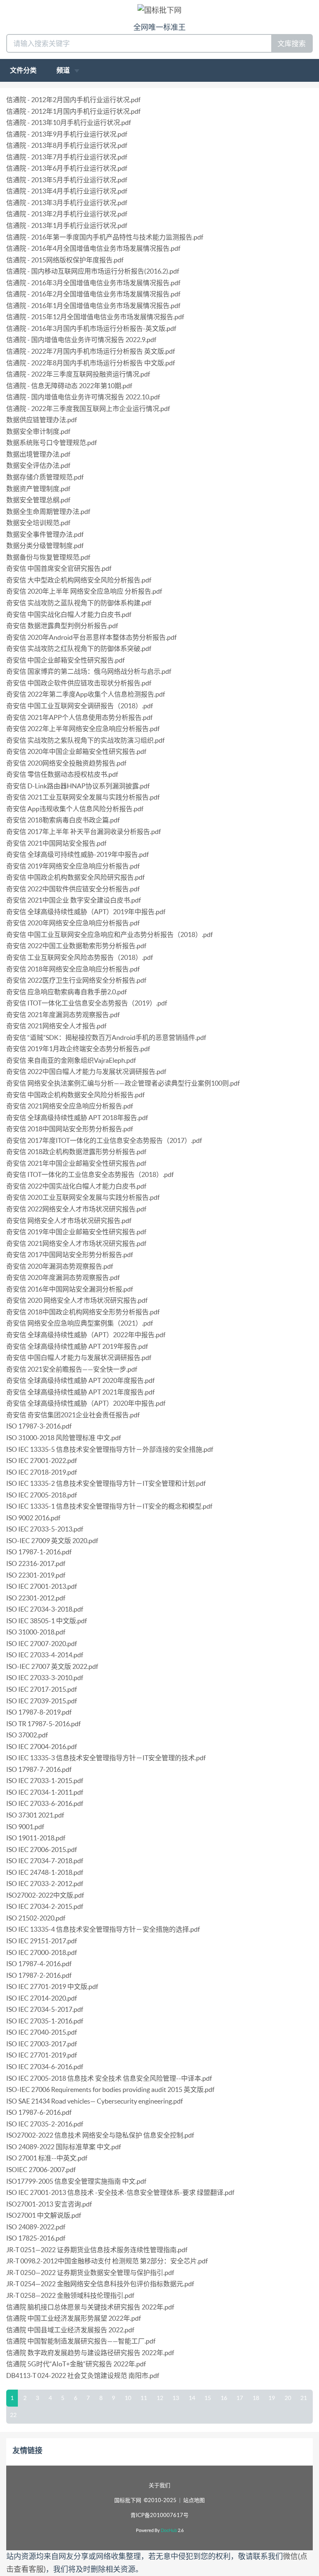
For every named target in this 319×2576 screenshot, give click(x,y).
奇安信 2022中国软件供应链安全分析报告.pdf (73, 889)
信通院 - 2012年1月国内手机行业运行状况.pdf (73, 111)
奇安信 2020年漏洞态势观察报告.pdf (60, 1266)
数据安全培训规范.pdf (38, 523)
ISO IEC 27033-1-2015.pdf (45, 1781)
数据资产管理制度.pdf (38, 489)
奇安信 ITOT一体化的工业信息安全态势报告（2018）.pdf (90, 1174)
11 (144, 2398)
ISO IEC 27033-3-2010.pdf (45, 1678)
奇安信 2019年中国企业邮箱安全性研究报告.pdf (76, 1232)
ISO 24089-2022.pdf (36, 2227)
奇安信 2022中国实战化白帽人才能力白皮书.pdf (76, 1186)
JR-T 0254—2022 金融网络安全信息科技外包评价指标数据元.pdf (100, 2284)
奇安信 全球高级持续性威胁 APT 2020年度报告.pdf (80, 1380)
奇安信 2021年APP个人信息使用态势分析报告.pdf (79, 717)
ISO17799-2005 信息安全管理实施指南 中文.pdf (76, 2181)
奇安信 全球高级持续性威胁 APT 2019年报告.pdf (77, 1346)
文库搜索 (292, 43)
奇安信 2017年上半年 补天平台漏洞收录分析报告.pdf (83, 832)
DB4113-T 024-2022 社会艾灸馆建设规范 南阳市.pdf (83, 2375)
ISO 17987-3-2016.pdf (39, 1426)
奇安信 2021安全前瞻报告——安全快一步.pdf (72, 1369)
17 (240, 2398)
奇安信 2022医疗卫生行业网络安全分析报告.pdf (76, 980)
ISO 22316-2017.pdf (36, 1563)
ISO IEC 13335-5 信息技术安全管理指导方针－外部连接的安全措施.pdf (110, 1449)
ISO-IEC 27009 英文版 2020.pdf (52, 1541)
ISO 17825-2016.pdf (36, 2238)
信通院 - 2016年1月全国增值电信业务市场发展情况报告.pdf (93, 306)
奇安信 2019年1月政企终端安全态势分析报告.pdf (78, 1049)
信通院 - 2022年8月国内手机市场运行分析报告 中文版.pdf (91, 363)
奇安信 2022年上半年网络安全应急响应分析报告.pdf (83, 729)
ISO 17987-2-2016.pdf (39, 1975)
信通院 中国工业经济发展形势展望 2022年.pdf (74, 2318)
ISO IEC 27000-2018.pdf (42, 1952)
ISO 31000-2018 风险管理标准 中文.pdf (64, 1438)
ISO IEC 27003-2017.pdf (42, 2044)
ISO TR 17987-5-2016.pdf (43, 1724)
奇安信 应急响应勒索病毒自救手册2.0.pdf (66, 992)
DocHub (169, 2530)
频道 (64, 70)
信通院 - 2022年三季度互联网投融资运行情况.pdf (78, 374)
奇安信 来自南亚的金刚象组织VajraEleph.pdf (71, 1060)
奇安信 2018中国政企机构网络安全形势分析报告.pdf (83, 1312)
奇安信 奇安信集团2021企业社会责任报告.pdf (73, 1415)
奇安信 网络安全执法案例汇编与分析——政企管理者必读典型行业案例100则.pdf (123, 1083)
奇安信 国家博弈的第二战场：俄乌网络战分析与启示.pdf (89, 671)
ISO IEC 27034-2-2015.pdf (45, 1906)
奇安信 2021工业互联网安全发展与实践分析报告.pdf (83, 797)
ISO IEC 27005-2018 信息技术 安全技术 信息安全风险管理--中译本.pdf (109, 2078)
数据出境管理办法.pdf (38, 454)
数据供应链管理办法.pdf (42, 420)
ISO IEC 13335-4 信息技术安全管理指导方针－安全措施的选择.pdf (103, 1929)
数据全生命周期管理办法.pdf (48, 511)
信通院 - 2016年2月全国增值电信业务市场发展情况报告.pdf (93, 294)
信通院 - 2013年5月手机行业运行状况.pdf (67, 180)
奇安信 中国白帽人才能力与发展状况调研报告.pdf (79, 1358)
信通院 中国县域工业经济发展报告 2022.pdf (70, 2330)
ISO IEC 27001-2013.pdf (42, 1586)
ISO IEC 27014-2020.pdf (42, 1998)
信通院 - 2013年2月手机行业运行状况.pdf (67, 214)
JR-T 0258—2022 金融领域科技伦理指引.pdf (70, 2295)
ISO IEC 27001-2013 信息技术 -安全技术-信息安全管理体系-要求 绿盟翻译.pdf (120, 2192)
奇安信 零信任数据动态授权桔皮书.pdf (62, 774)
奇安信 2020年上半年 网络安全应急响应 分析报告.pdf (84, 591)
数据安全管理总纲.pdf (38, 500)
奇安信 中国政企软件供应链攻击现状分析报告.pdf (79, 683)
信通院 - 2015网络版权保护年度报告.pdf (65, 260)
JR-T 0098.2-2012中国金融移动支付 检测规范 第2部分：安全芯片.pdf (107, 2261)
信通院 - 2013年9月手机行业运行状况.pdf (67, 134)
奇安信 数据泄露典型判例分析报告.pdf (62, 626)
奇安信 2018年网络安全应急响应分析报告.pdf (73, 969)
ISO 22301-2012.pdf (36, 1598)
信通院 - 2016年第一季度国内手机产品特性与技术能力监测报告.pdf (105, 237)
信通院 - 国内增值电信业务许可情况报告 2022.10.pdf (83, 397)
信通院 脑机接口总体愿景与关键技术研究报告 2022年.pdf (90, 2307)
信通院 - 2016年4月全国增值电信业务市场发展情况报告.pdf (93, 248)
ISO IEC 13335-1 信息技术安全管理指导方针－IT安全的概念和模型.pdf (109, 1506)
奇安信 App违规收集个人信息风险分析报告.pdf (75, 809)
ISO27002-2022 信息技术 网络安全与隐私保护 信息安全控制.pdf (100, 2135)
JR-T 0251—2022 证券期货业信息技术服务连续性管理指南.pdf (97, 2250)
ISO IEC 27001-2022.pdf (42, 1460)
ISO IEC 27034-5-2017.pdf (45, 2009)
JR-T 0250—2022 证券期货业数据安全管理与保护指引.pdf (90, 2273)
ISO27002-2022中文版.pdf (45, 1895)
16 (224, 2398)
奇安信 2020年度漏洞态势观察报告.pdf (63, 1277)
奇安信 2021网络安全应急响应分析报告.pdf (70, 1106)
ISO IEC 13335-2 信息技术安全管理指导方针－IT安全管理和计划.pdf (106, 1483)
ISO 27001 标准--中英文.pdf (47, 2158)
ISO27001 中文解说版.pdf (44, 2215)
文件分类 (23, 70)
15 (208, 2398)
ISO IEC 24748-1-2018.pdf (45, 1872)
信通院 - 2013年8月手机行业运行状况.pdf (67, 145)
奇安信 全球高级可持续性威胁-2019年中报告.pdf (77, 854)
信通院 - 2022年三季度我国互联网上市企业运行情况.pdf (88, 409)
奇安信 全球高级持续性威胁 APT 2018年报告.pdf (77, 1118)
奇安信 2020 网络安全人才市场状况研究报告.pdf (77, 1300)
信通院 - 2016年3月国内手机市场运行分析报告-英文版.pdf (91, 328)
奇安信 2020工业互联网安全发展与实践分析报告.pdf (83, 1197)
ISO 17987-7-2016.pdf (39, 1769)
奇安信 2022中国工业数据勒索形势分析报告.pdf (76, 946)
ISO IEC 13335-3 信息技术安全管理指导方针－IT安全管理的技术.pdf (106, 1758)
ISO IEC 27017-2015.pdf (42, 1689)
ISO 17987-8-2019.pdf (39, 1712)
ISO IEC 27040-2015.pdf (42, 2032)
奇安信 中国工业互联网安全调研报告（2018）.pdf (80, 706)
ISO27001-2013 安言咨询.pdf (49, 2204)
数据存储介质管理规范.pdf (45, 477)
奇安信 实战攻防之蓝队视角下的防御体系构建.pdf (79, 603)
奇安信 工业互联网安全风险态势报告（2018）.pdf (80, 957)
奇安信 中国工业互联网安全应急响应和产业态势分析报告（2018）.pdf (109, 935)
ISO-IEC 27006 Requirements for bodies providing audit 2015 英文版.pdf (110, 2089)
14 (192, 2398)
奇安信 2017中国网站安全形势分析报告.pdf (70, 1255)
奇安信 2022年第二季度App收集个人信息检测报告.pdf (86, 694)
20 (288, 2398)
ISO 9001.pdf (25, 1827)
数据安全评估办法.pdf (38, 465)
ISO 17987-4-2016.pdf (39, 1964)
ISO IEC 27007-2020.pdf (42, 1644)
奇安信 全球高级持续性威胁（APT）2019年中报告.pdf (86, 912)
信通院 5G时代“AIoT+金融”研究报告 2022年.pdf (76, 2364)
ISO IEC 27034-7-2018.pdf (45, 1861)
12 (160, 2398)
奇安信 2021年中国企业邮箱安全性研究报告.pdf (76, 1163)
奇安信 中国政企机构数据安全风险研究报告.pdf (75, 877)
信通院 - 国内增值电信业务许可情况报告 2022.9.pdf (81, 340)
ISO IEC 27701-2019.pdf (42, 2055)
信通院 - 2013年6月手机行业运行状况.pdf (67, 168)
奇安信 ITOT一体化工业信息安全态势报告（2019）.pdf (87, 1003)
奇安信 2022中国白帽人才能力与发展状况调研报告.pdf (86, 1071)
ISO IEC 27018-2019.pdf (42, 1472)
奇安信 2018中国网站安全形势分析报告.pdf (70, 1129)
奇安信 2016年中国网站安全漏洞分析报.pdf (70, 1289)
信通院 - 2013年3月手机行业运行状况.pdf (67, 203)
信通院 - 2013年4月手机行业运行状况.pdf (67, 191)
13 (176, 2398)
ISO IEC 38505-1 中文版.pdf (47, 1621)
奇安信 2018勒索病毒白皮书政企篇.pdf (63, 820)
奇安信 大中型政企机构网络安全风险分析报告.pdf (79, 580)
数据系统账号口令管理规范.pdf (52, 443)
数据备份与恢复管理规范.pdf (48, 557)
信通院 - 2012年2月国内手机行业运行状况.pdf (73, 100)
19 (272, 2398)
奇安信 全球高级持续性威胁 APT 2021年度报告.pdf (80, 1392)
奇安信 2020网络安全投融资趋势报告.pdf (66, 763)
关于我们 (159, 2485)
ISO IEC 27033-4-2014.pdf (45, 1655)
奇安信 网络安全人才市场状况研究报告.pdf (69, 1221)
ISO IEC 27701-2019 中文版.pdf (52, 1986)
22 (13, 2415)
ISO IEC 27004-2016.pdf (42, 1747)
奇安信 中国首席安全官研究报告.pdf (59, 568)
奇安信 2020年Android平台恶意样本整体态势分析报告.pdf (91, 637)
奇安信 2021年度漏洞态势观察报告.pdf (63, 1015)
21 (304, 2398)
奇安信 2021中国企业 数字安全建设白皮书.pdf (74, 900)
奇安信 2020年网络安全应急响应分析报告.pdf (73, 923)
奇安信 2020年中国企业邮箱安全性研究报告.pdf (76, 751)
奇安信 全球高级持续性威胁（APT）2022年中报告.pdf (86, 1335)
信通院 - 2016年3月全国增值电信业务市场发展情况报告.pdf (93, 283)
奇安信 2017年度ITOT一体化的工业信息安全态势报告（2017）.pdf (104, 1140)
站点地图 (194, 2500)
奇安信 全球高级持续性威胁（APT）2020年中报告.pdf (86, 1403)
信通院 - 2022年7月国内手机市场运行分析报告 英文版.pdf (91, 351)
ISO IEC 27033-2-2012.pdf (45, 1884)
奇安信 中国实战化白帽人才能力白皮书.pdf (69, 614)
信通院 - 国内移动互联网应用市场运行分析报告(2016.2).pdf (93, 271)
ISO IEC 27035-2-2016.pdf (45, 2124)
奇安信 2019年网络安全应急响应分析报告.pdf (73, 866)
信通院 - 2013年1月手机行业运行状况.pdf (67, 225)
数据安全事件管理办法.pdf (45, 534)
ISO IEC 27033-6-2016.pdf (45, 1803)
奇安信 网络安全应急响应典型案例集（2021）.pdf (80, 1323)
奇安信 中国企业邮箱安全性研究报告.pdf (65, 660)
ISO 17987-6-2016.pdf (39, 2112)
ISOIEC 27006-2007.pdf (41, 2170)
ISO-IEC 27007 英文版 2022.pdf (52, 1666)
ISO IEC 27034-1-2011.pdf (45, 1792)
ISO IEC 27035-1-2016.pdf (45, 2021)
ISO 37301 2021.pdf (35, 1815)
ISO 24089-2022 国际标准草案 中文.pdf (64, 2147)
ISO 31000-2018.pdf (36, 1632)
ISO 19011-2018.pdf (36, 1838)
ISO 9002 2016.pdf (33, 1518)
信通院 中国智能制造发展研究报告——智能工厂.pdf (81, 2341)
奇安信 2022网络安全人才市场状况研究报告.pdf (76, 1209)
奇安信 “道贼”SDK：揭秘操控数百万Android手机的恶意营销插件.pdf (106, 1037)
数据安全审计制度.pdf (38, 431)
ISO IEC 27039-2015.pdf (42, 1701)
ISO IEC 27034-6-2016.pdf (45, 2067)
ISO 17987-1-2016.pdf (39, 1552)
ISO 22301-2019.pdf (36, 1575)
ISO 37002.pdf (27, 1735)
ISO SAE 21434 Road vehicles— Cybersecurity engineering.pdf (94, 2101)
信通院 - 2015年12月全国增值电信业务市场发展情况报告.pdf (95, 317)
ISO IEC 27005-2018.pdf (42, 1495)
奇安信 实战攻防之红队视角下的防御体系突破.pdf (79, 648)
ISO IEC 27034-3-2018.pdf (45, 1609)
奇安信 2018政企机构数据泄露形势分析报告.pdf (76, 1152)
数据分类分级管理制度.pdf (45, 546)
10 (128, 2398)
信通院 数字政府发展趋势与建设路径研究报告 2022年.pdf (90, 2353)
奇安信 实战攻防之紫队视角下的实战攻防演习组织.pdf (85, 740)
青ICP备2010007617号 (159, 2515)
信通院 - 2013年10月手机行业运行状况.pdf (69, 122)
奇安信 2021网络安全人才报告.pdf (56, 1026)
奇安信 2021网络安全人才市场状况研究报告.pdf (76, 1243)
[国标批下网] (159, 10)
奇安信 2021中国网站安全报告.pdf (56, 843)
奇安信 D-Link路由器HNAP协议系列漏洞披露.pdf (78, 786)
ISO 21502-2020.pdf (36, 1918)
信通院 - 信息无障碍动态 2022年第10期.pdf (69, 386)
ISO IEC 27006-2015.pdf (42, 1849)
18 (256, 2398)
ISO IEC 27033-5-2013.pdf (45, 1529)
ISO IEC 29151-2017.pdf (42, 1941)
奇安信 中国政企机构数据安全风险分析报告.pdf (75, 1095)
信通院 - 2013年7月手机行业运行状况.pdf (67, 157)
